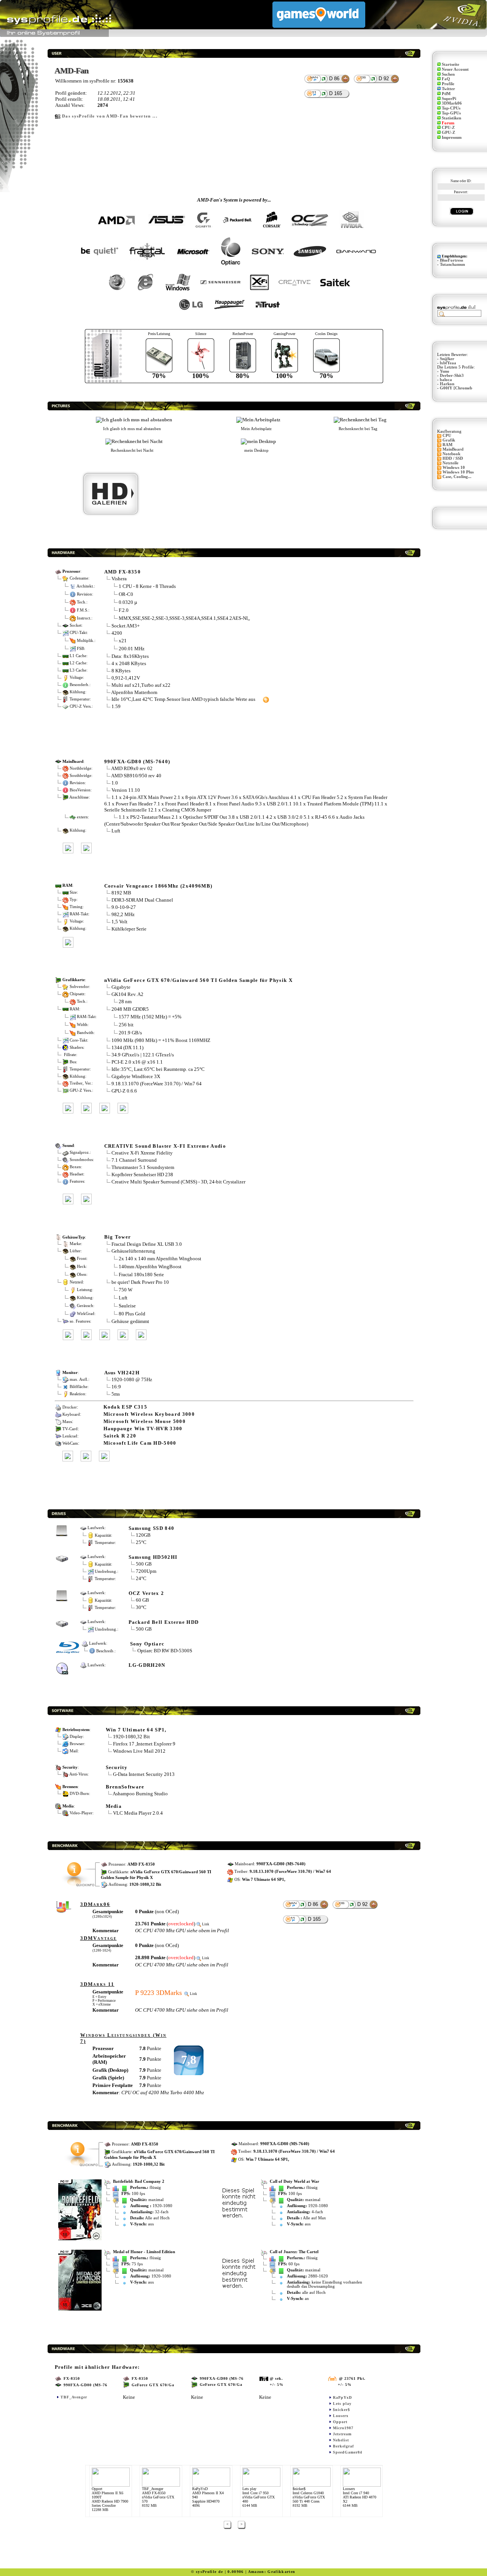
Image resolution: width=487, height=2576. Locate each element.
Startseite (450, 64)
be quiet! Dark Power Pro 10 (140, 1282)
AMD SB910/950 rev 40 (136, 776)
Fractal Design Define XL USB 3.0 (147, 1244)
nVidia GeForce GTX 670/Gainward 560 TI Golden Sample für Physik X (199, 980)
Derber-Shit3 (452, 376)
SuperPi (449, 99)
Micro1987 (343, 2428)
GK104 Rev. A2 (128, 994)
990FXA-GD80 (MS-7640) (137, 762)
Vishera (119, 579)
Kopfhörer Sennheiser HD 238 (142, 1174)
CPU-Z (448, 128)
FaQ (446, 79)
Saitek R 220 (120, 1436)
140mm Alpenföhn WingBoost (150, 1267)
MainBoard (453, 449)
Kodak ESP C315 (126, 1407)
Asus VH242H (122, 1373)
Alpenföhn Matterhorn (134, 692)
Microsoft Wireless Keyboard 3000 (149, 1414)
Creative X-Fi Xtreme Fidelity (142, 1153)
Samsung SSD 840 (152, 1528)
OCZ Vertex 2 (146, 1593)
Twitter (448, 89)
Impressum (452, 137)
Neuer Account (455, 69)
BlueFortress (451, 260)
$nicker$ (341, 2410)
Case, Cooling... (457, 477)
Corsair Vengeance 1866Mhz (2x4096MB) (158, 886)
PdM (446, 94)
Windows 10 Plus (458, 472)
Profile (448, 84)
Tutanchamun (452, 264)
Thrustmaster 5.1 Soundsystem (143, 1167)
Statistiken (451, 118)
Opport (340, 2422)
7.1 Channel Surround (134, 1160)
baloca (446, 380)
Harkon (447, 384)
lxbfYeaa (448, 363)
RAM (447, 445)
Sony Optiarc (147, 1644)
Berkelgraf (343, 2446)
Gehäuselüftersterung (133, 1251)
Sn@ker (447, 359)
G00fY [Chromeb (456, 388)
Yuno (445, 371)
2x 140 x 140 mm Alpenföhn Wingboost (160, 1259)
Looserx (341, 2416)
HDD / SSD (453, 458)
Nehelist (341, 2440)
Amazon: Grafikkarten (272, 2572)
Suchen (448, 74)
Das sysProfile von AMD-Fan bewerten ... (110, 116)
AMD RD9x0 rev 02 (132, 768)
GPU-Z (448, 133)
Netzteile (450, 463)
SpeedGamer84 (348, 2452)
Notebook (451, 454)
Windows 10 (454, 468)
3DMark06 (452, 103)
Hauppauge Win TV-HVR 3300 (143, 1429)
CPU (447, 436)
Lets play (342, 2404)
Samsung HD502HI (153, 1557)
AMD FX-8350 (123, 572)
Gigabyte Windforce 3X (136, 1076)
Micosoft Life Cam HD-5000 (140, 1443)
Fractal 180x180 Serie (141, 1275)
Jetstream (342, 2434)
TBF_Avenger (74, 2397)
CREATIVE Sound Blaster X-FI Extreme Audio (165, 1146)
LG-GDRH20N (147, 1665)
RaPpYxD (342, 2397)
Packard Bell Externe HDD (164, 1622)
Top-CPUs (451, 108)
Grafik (449, 440)
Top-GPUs (451, 113)
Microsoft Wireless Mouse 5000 (145, 1421)
